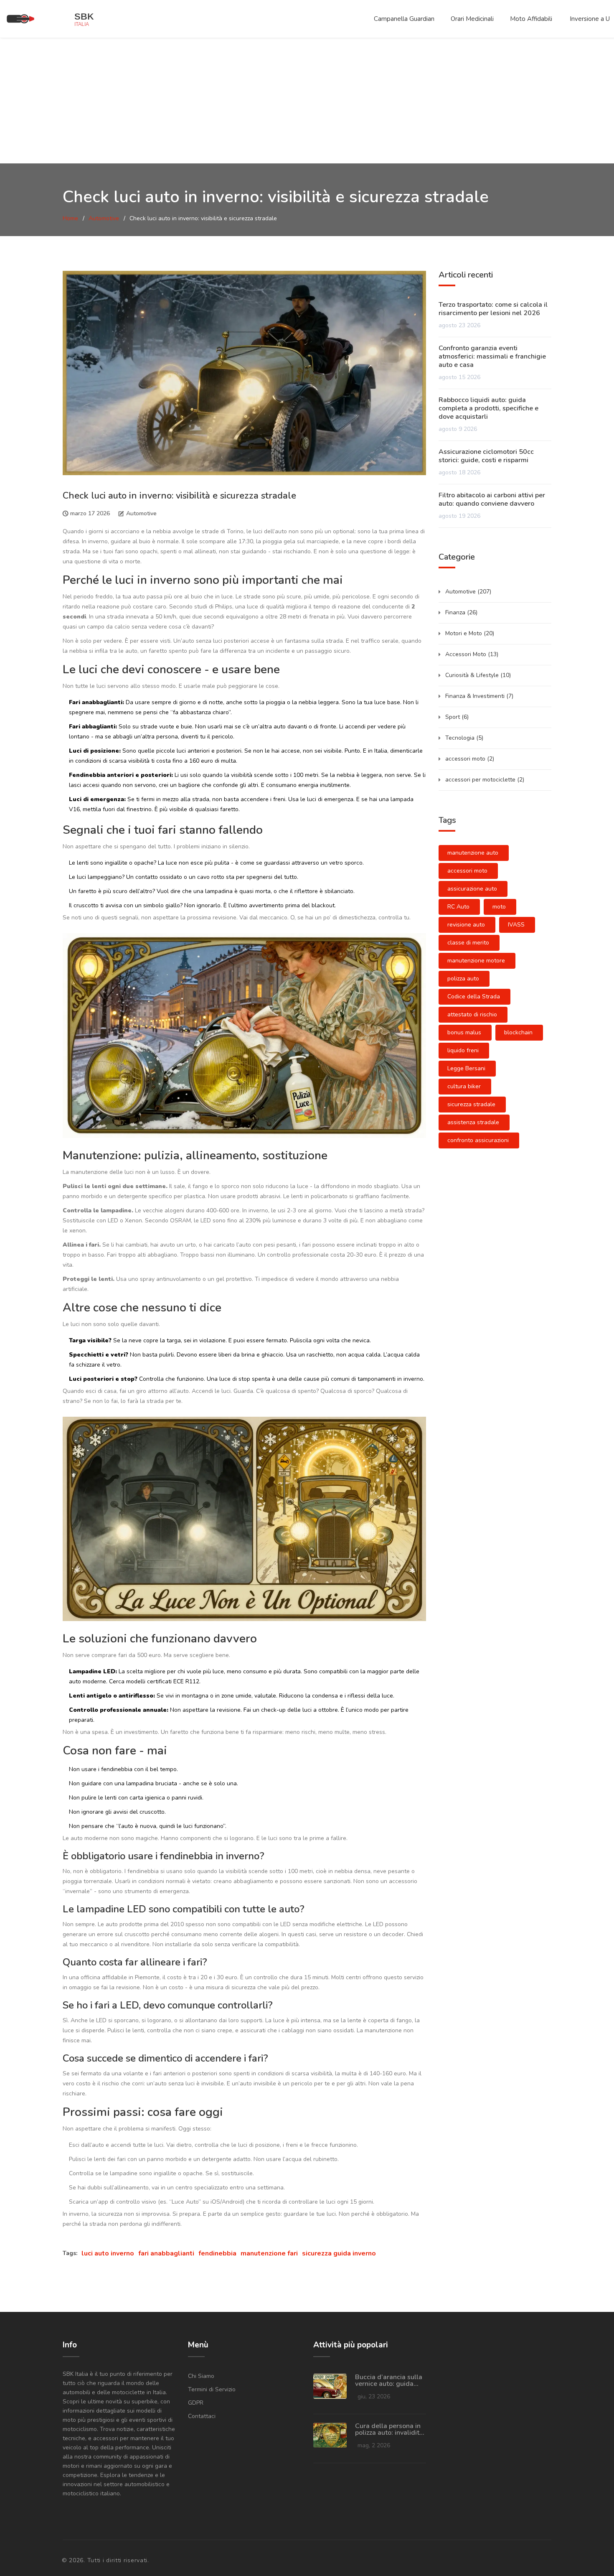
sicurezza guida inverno (339, 2253)
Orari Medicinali (472, 19)
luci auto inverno (108, 2253)
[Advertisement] (307, 101)
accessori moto (470, 759)
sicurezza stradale (471, 1104)
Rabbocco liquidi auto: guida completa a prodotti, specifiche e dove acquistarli (488, 408)
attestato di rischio (472, 1014)
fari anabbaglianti (166, 2253)
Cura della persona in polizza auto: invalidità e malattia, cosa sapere (389, 2429)
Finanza (461, 612)
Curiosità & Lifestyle (478, 675)
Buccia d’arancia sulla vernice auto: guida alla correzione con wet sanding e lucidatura (389, 2380)
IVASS (516, 925)
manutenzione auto (473, 853)
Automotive (104, 218)
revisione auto (466, 925)
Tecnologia (464, 738)
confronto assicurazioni (478, 1140)
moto (499, 907)
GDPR (196, 2403)
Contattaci (202, 2416)
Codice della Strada (474, 997)
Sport (457, 717)
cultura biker (464, 1086)
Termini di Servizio (212, 2389)
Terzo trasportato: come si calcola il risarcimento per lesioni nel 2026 (493, 309)
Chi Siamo (201, 2376)
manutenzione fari (269, 2253)
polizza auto (463, 979)
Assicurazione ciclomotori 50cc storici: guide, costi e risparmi (486, 456)
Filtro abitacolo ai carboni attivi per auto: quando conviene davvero (492, 499)
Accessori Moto (472, 654)
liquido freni (463, 1050)
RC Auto (458, 907)
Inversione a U (590, 19)
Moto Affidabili (531, 19)
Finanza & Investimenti (479, 696)
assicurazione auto (472, 889)
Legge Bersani (466, 1068)
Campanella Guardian (404, 19)
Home (70, 218)
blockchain (518, 1032)
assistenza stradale (473, 1122)
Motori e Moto (470, 633)
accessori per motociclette (485, 780)
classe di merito (468, 943)
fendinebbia (217, 2253)
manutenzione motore (476, 961)
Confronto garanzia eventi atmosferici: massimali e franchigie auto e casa (492, 356)
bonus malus (464, 1032)
